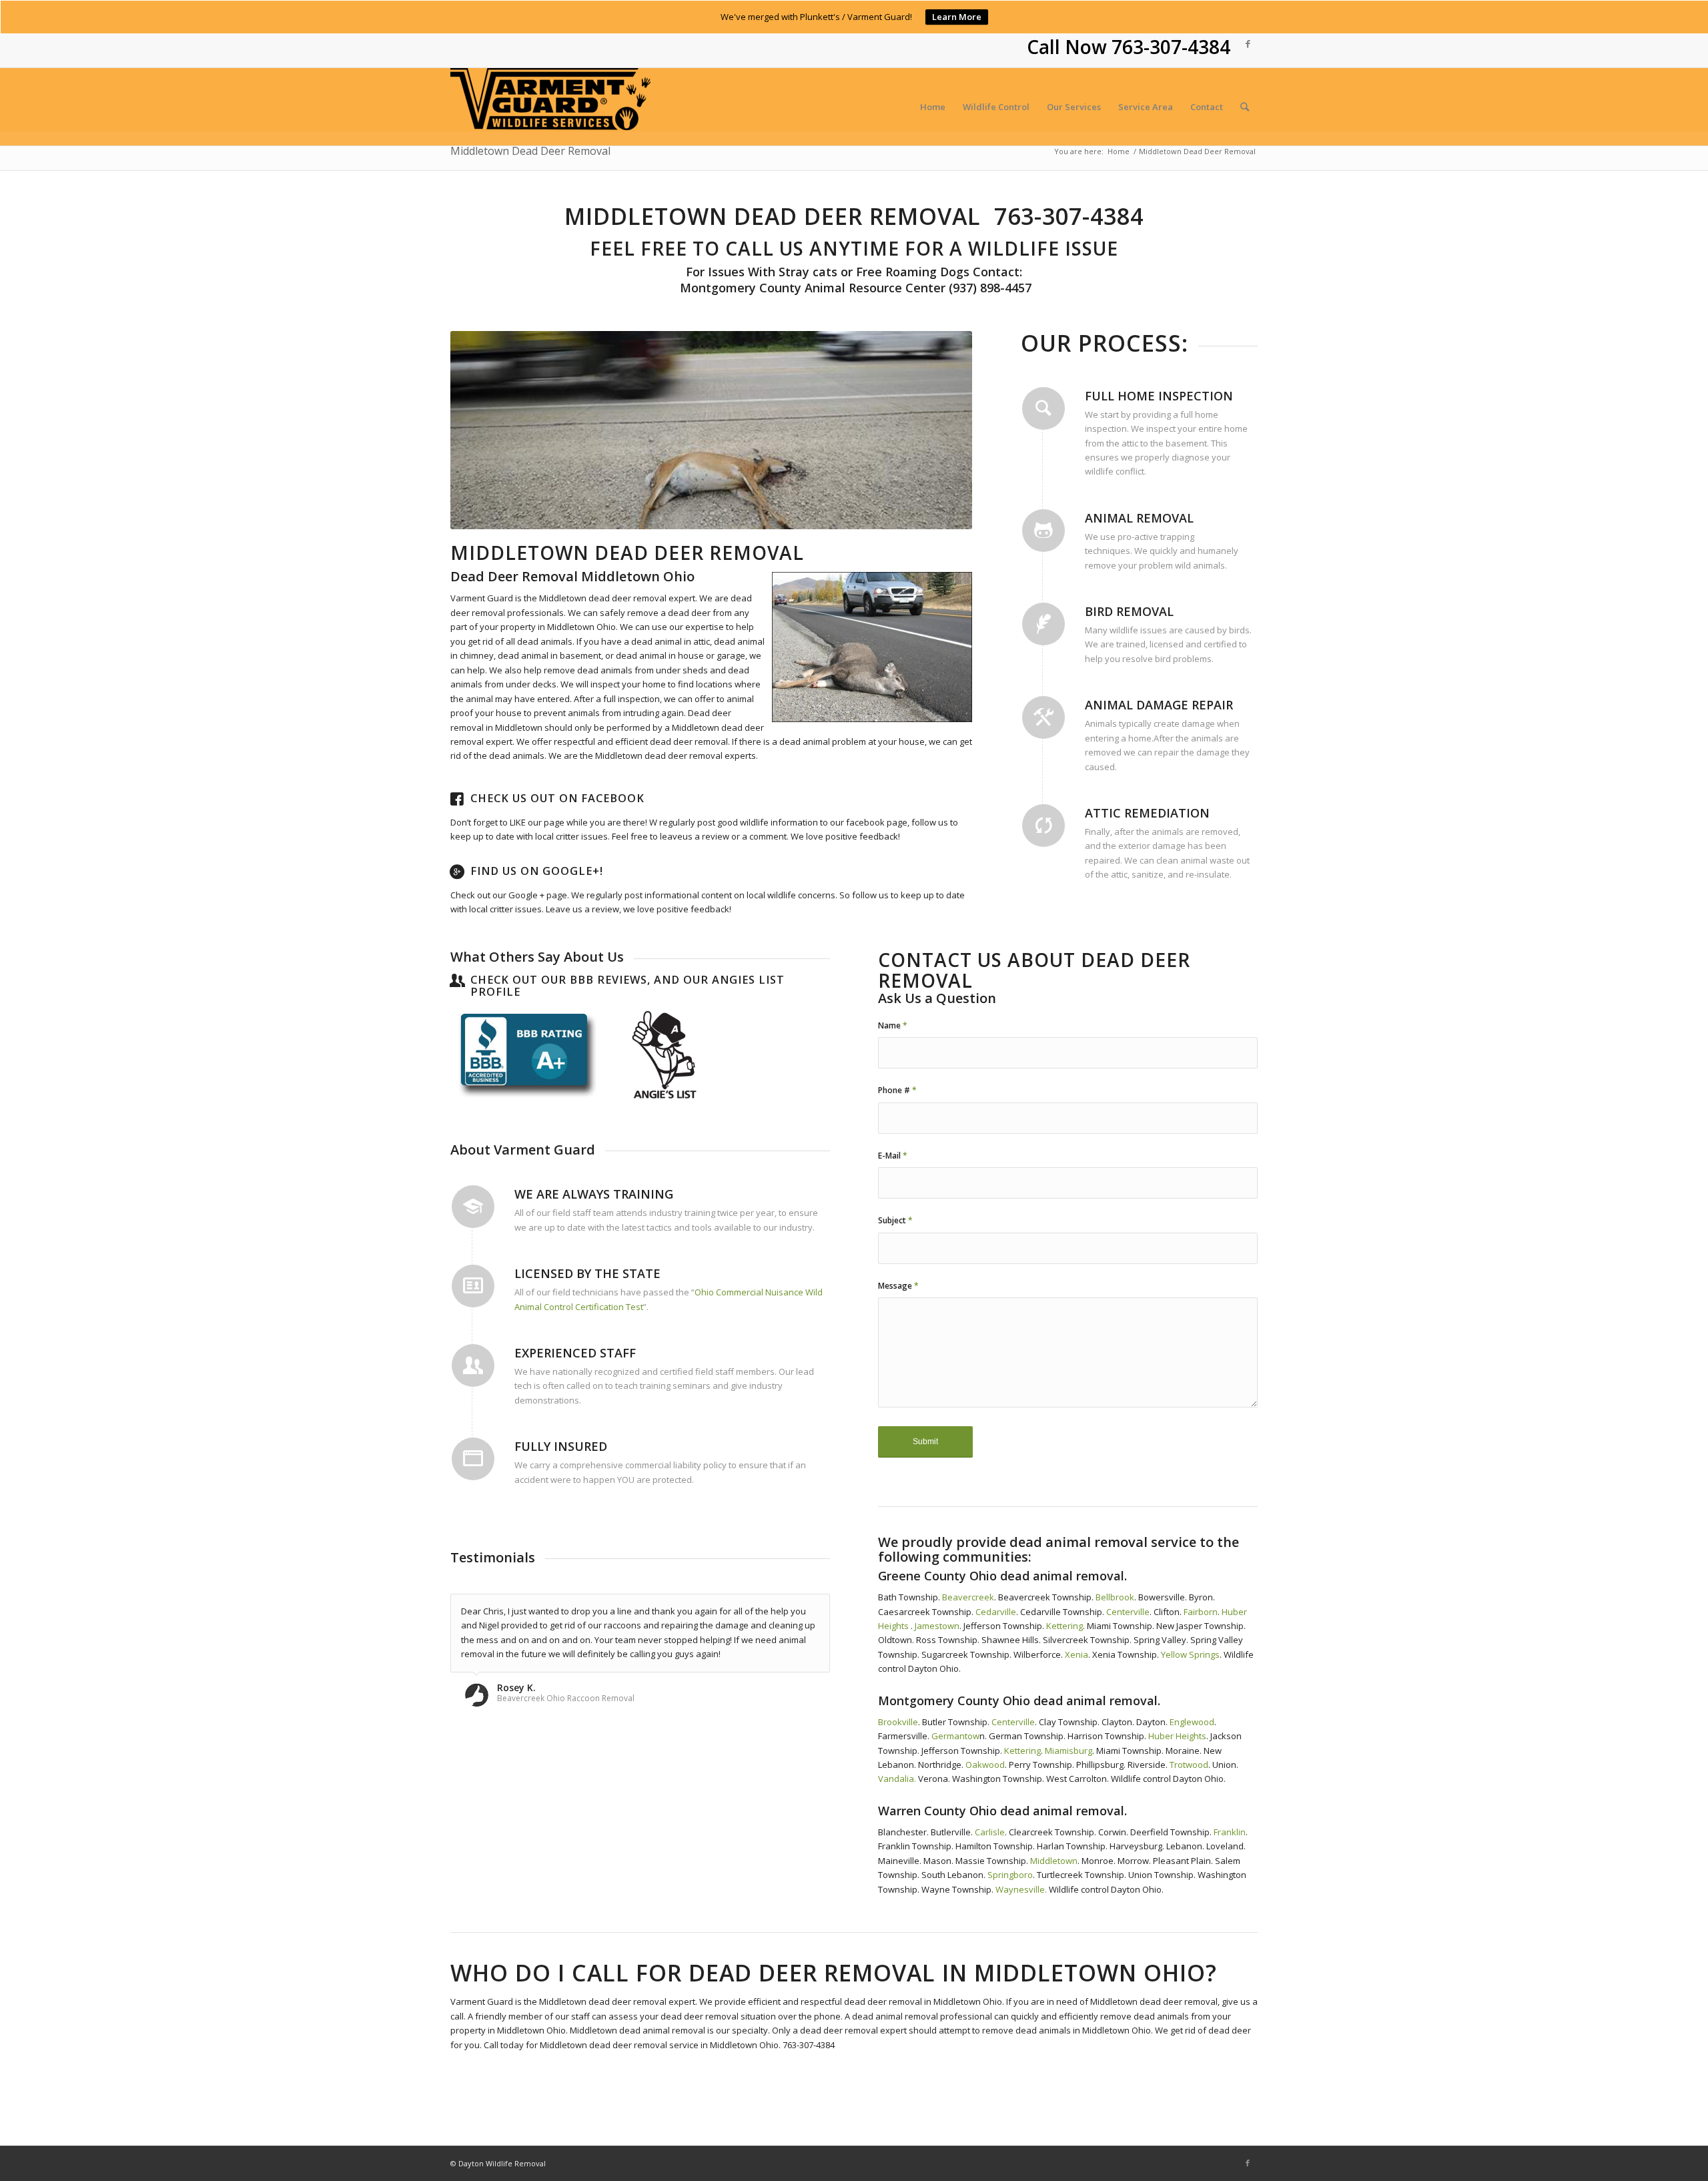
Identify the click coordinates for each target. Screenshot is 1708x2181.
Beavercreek (968, 1597)
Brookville (898, 1722)
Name (893, 1025)
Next (942, 430)
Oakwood (985, 1765)
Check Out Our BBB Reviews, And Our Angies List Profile (627, 986)
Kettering (1064, 1626)
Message (898, 1286)
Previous (480, 430)
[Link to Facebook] (1248, 43)
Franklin (1230, 1832)
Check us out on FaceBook (557, 798)
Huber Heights (1177, 1736)
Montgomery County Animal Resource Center (811, 288)
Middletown (1054, 1861)
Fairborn (1200, 1612)
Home (1119, 151)
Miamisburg (1069, 1751)
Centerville (1128, 1612)
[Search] (1245, 107)
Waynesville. (1021, 1889)
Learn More (957, 17)
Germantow (955, 1736)
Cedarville (996, 1612)
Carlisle (990, 1832)
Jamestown (937, 1626)
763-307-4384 (1171, 47)
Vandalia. (897, 1779)
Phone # (897, 1090)
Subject (895, 1220)
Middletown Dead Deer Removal (530, 151)
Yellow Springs (1190, 1654)
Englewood (1192, 1722)
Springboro (1010, 1875)
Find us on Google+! (537, 871)
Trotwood (1189, 1765)
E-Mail (893, 1156)
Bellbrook (1115, 1597)
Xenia (1076, 1654)
